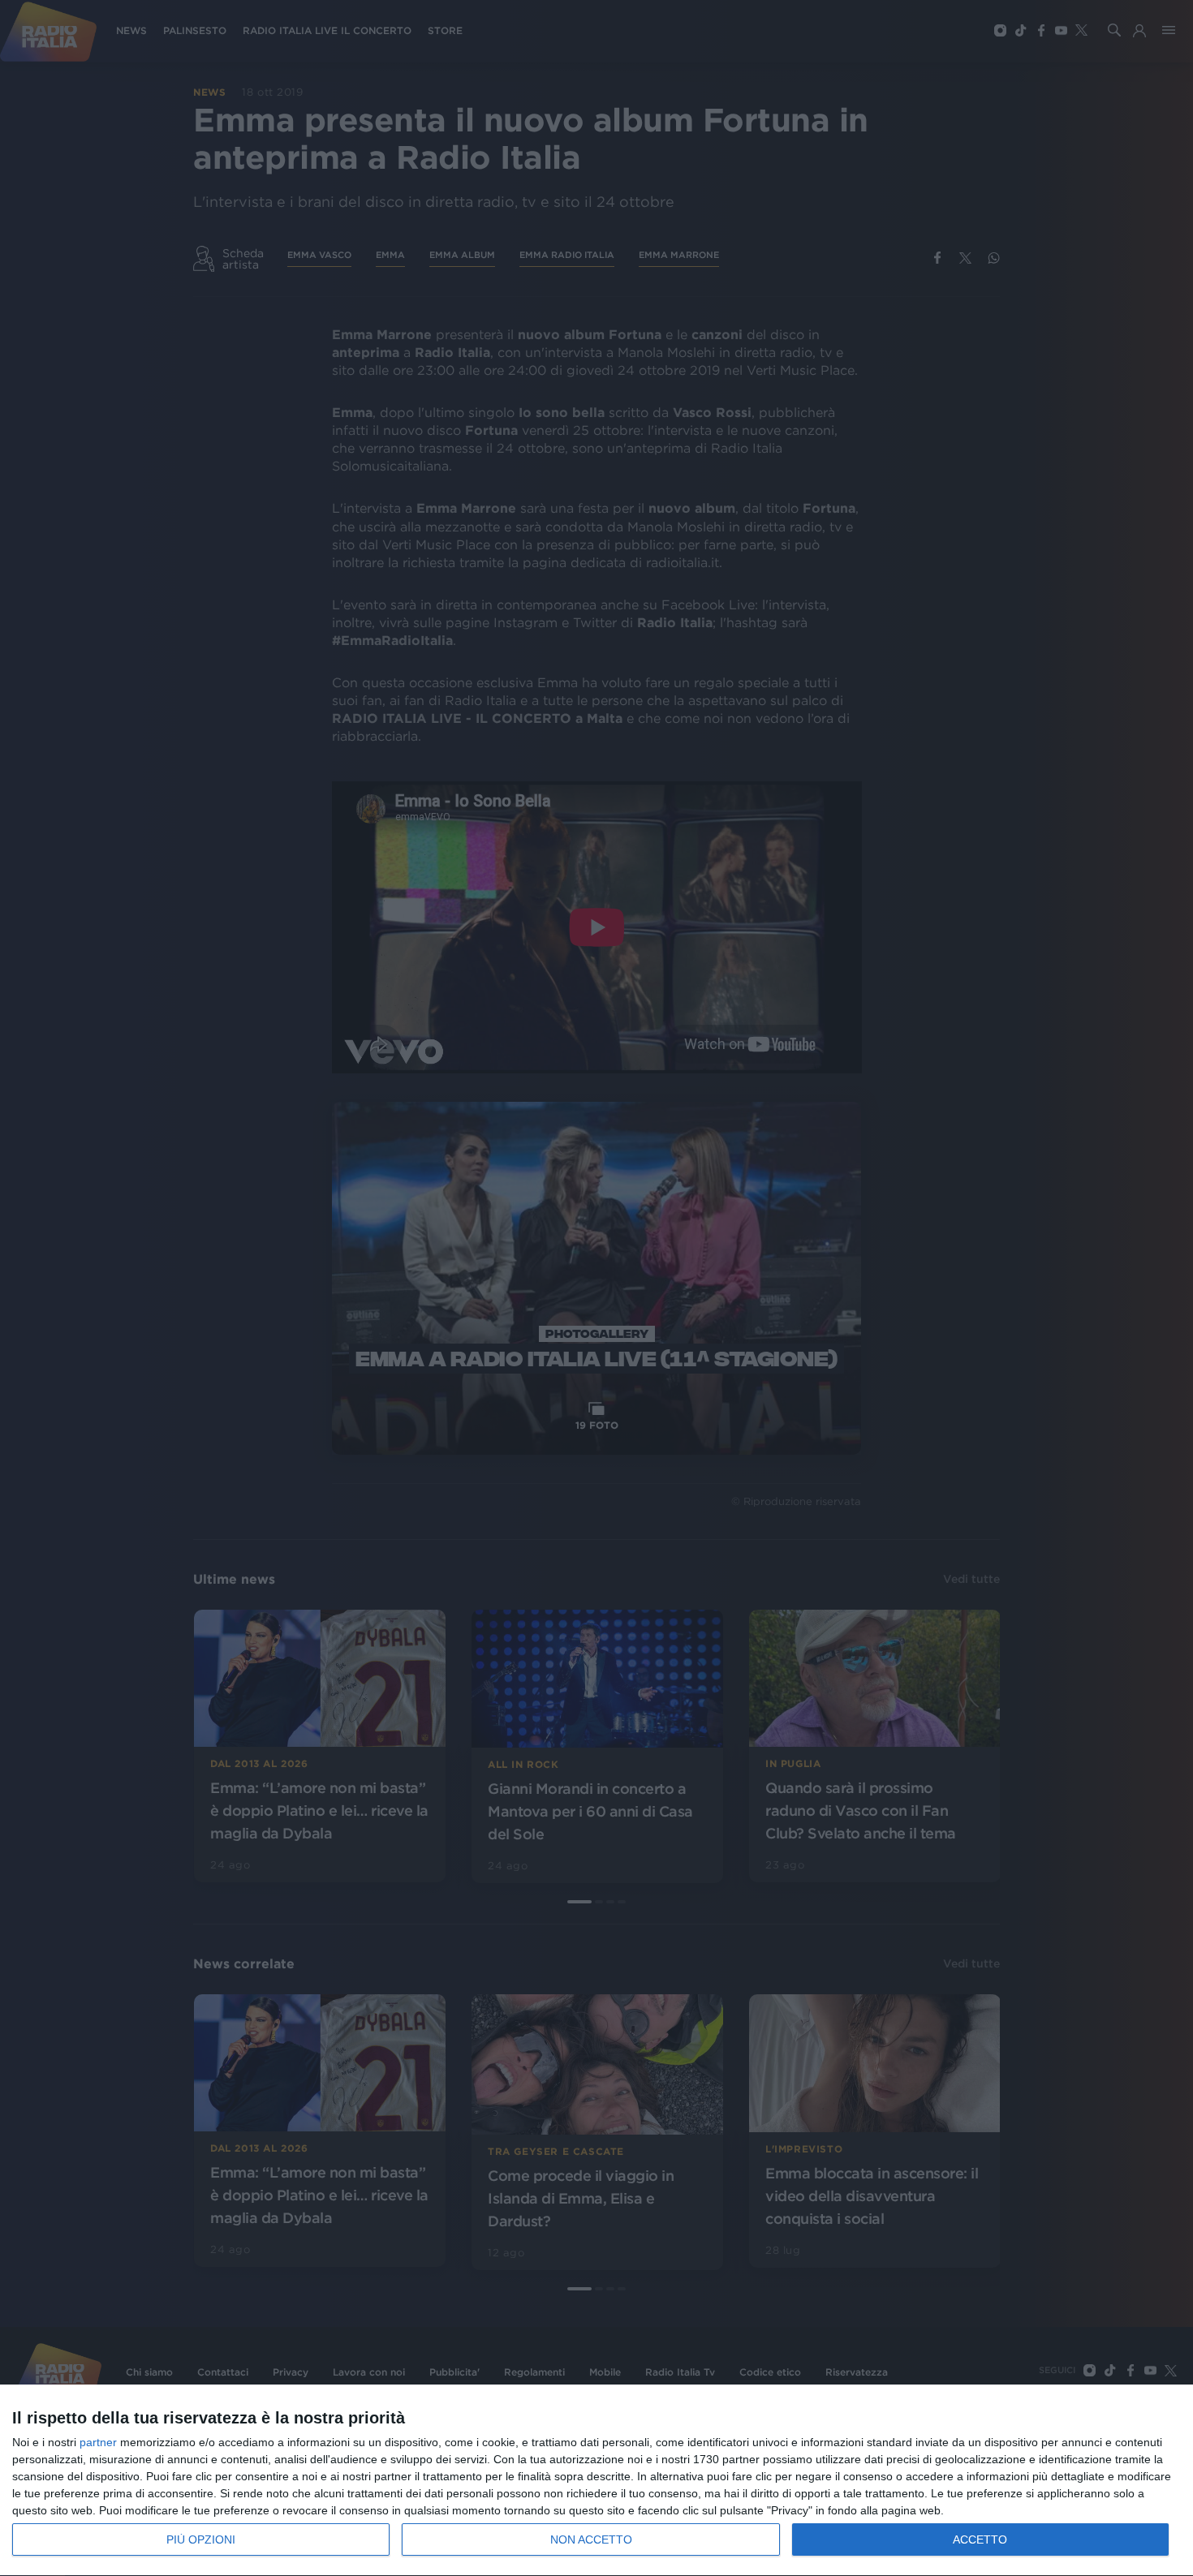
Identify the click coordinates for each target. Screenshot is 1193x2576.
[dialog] (596, 2481)
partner (98, 2442)
